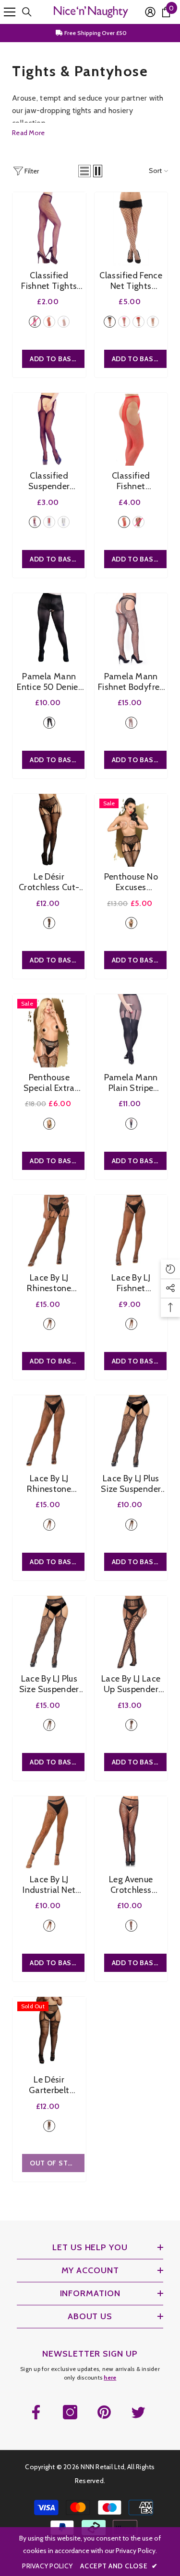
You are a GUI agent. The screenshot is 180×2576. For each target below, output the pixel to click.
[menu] (10, 12)
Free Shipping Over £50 (95, 33)
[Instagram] (70, 2412)
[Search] (27, 12)
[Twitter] (138, 2412)
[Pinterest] (104, 2412)
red (49, 322)
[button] (84, 171)
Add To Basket (139, 359)
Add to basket (57, 359)
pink (124, 322)
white (64, 322)
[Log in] (150, 12)
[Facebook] (36, 2412)
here (110, 2377)
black (35, 322)
